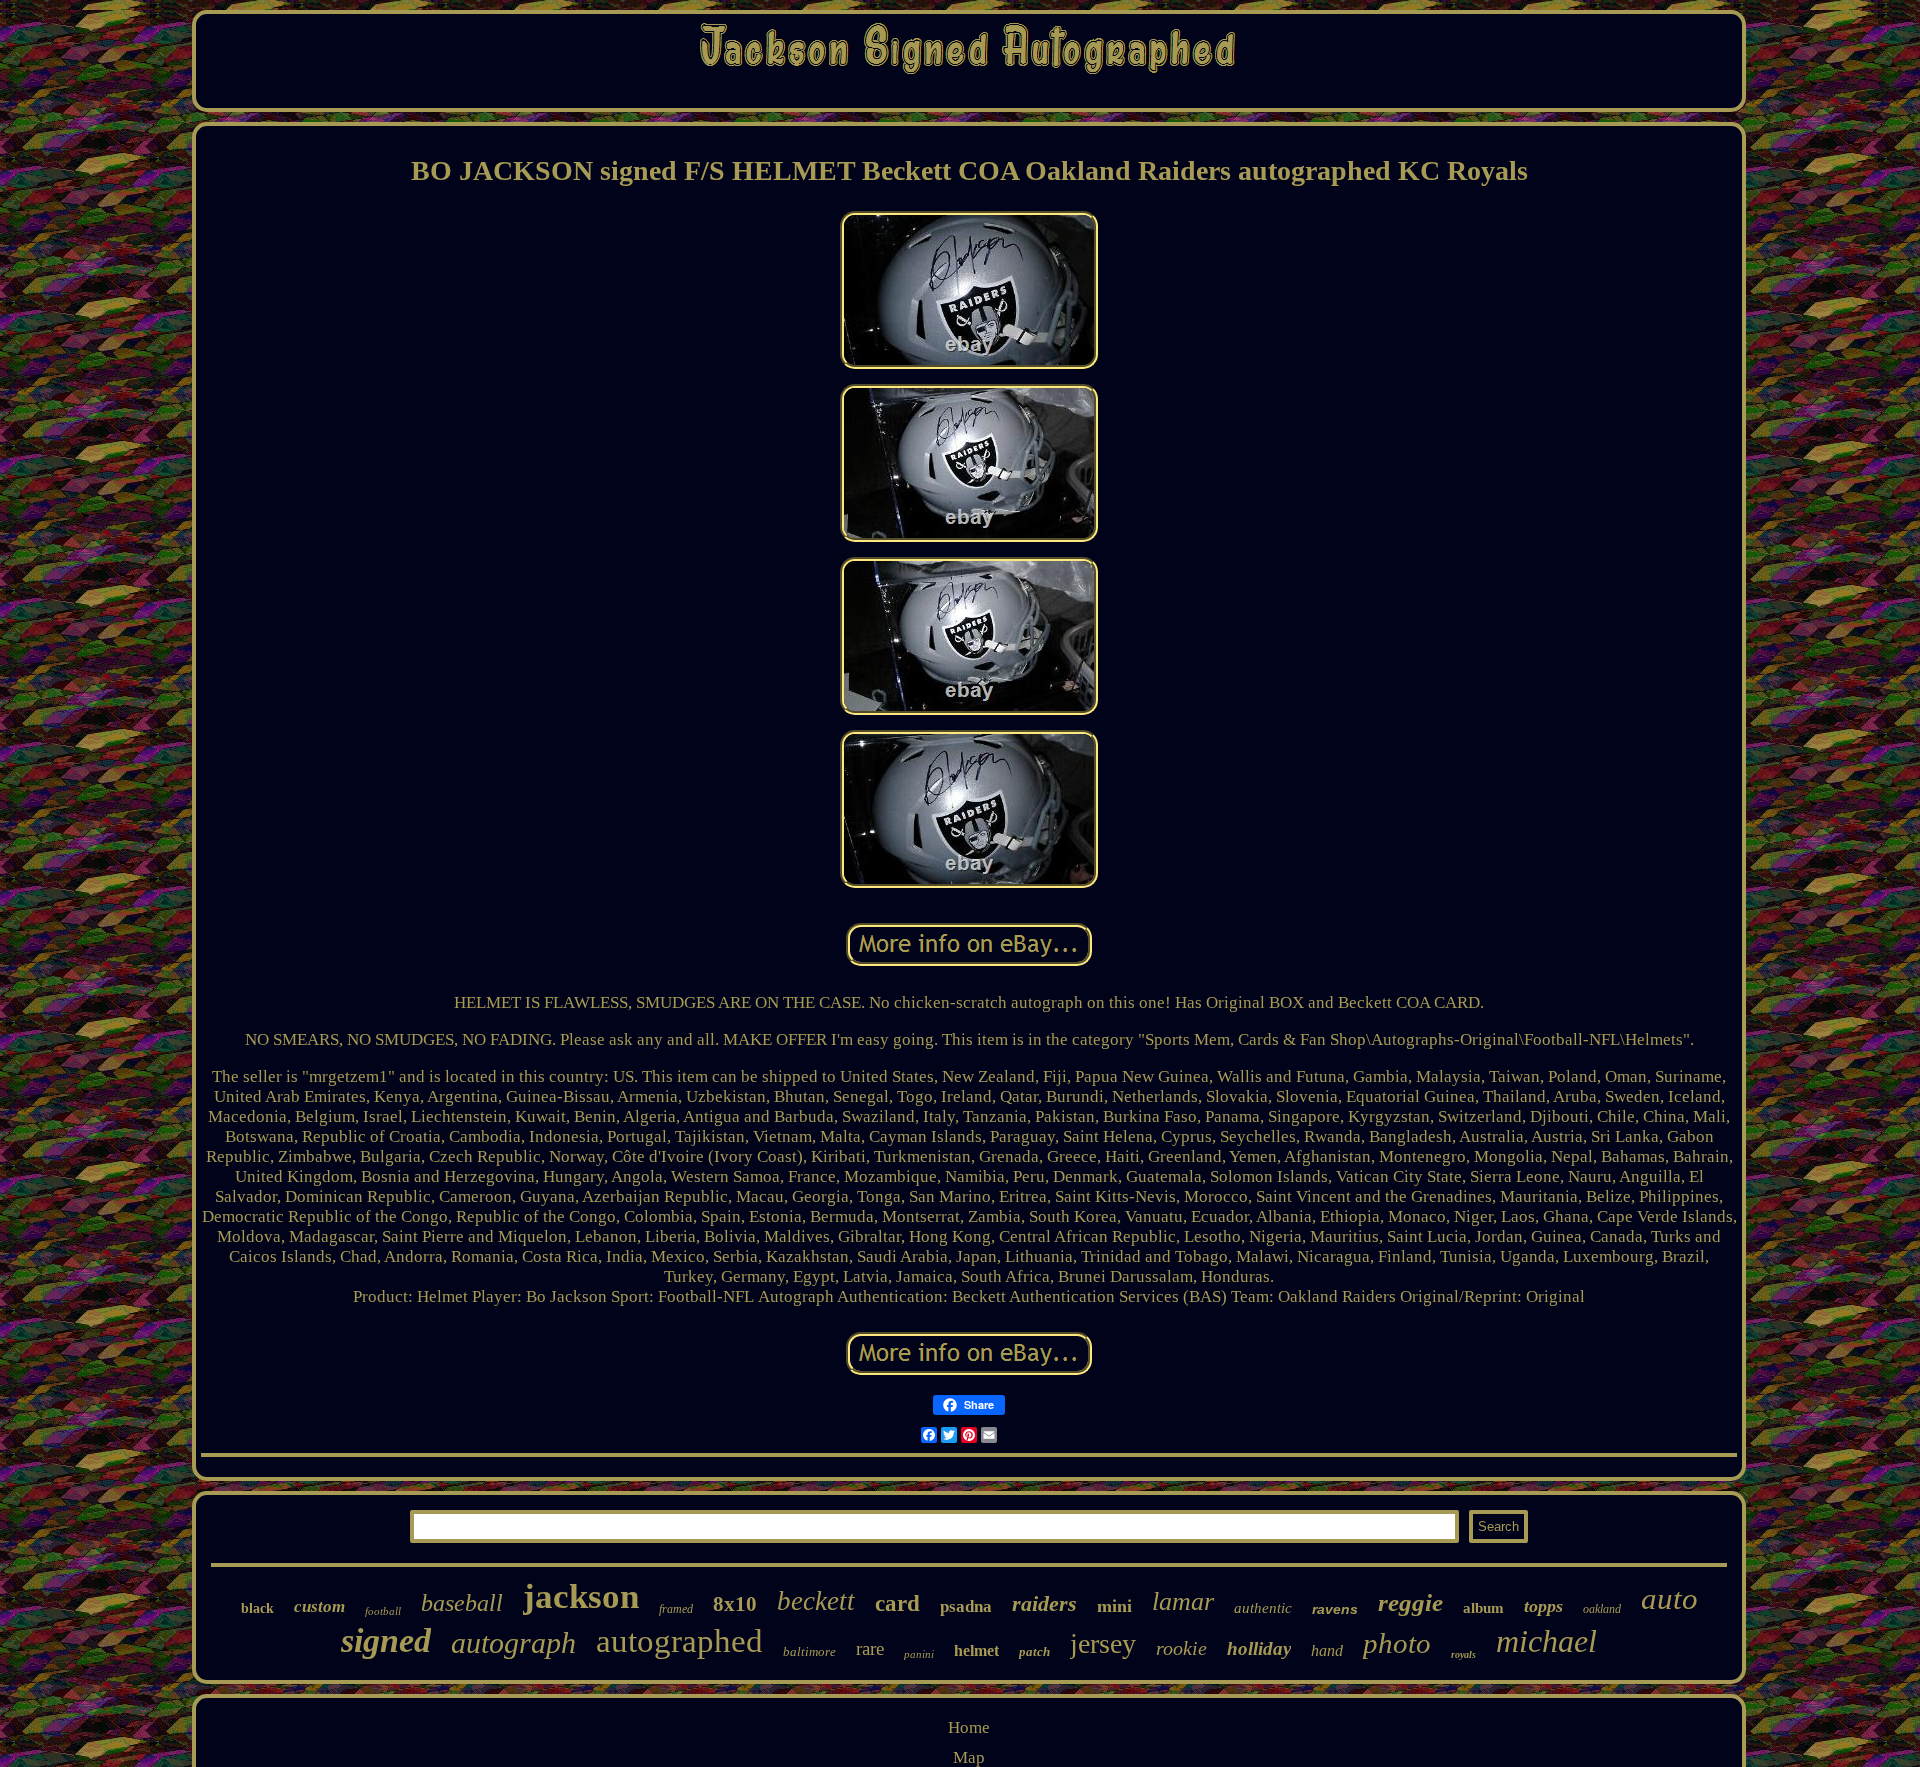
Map (969, 1757)
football (383, 1611)
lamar (1183, 1601)
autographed (679, 1641)
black (257, 1608)
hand (1327, 1650)
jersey (1103, 1643)
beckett (816, 1601)
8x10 (735, 1604)
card (897, 1603)
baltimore (809, 1651)
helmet (976, 1650)
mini (1114, 1606)
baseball (462, 1603)
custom (319, 1606)
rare (870, 1648)
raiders (1044, 1603)
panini (919, 1654)
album (1483, 1608)
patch (1034, 1651)
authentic (1263, 1608)
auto (1669, 1598)
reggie (1410, 1602)
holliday (1259, 1648)
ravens (1335, 1609)
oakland (1602, 1609)
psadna (966, 1606)
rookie (1181, 1648)
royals (1463, 1654)
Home (969, 1727)
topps (1543, 1606)
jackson (581, 1596)
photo (1397, 1643)
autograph (513, 1642)
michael (1546, 1641)
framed (676, 1609)
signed (386, 1640)
